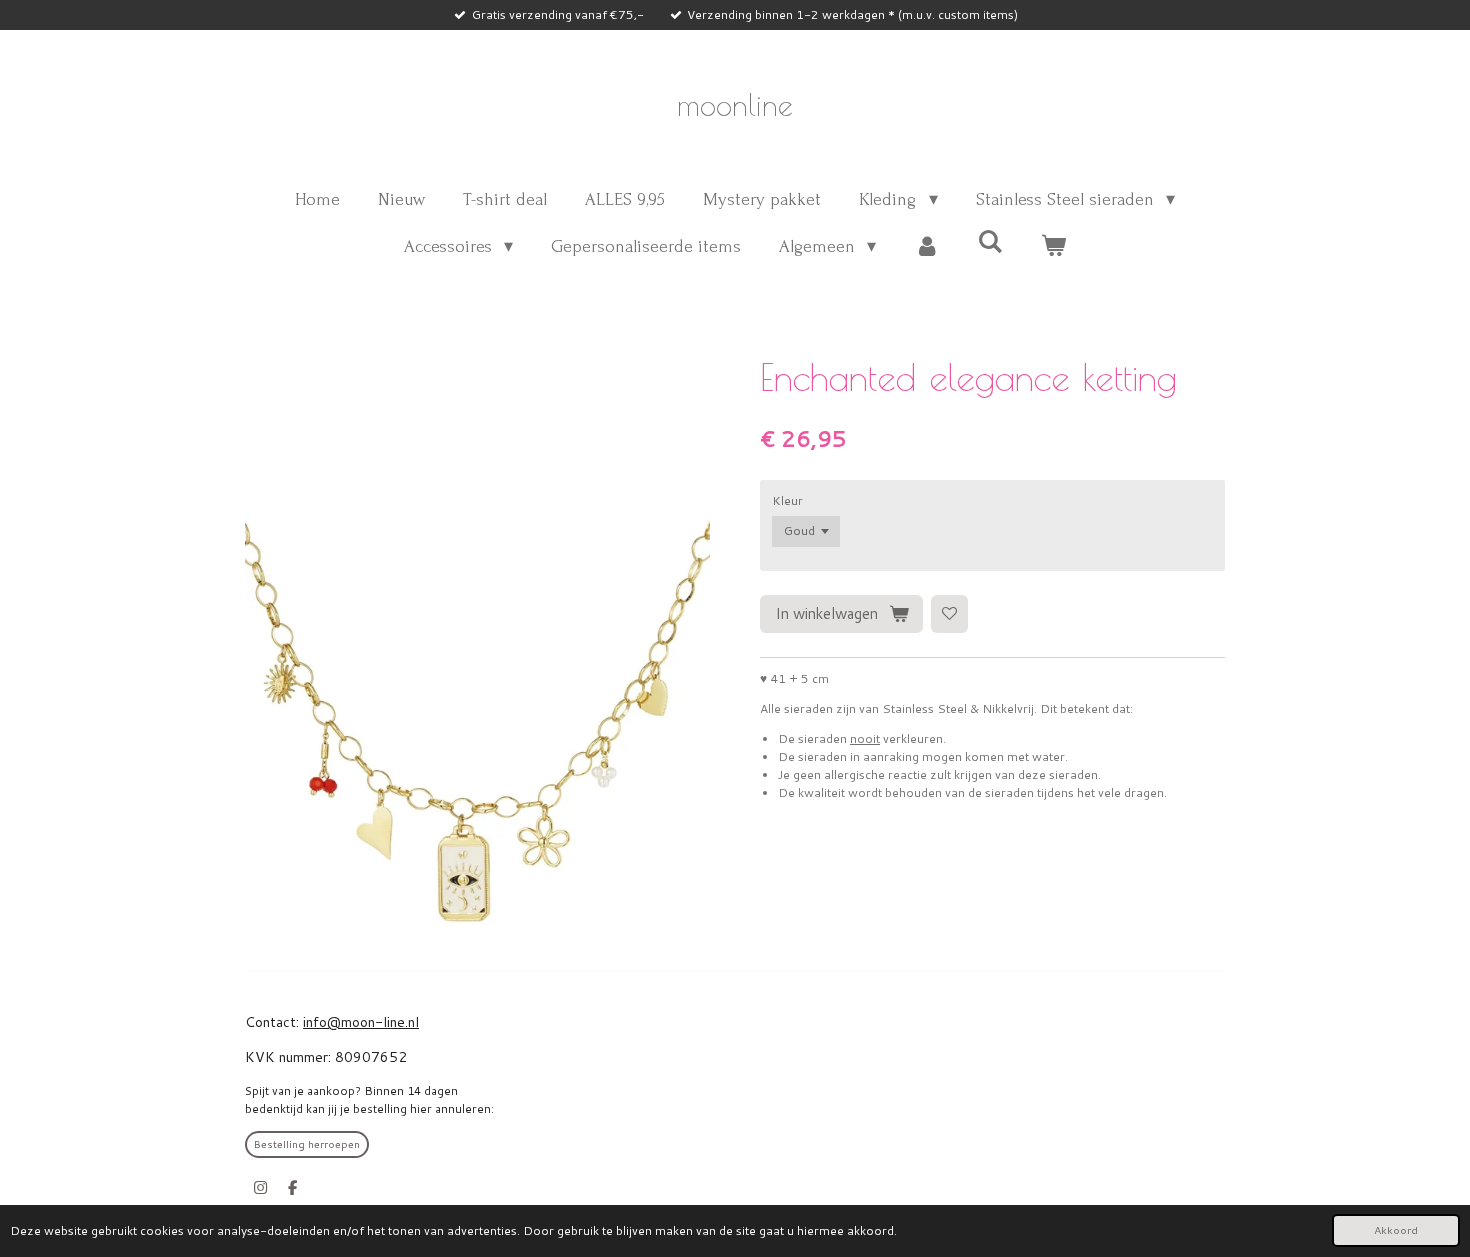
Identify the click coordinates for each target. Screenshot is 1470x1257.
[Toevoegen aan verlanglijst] (950, 614)
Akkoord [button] (1396, 1229)
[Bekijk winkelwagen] (1053, 246)
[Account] (926, 246)
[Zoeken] (990, 242)
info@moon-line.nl (361, 1022)
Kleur (787, 500)
